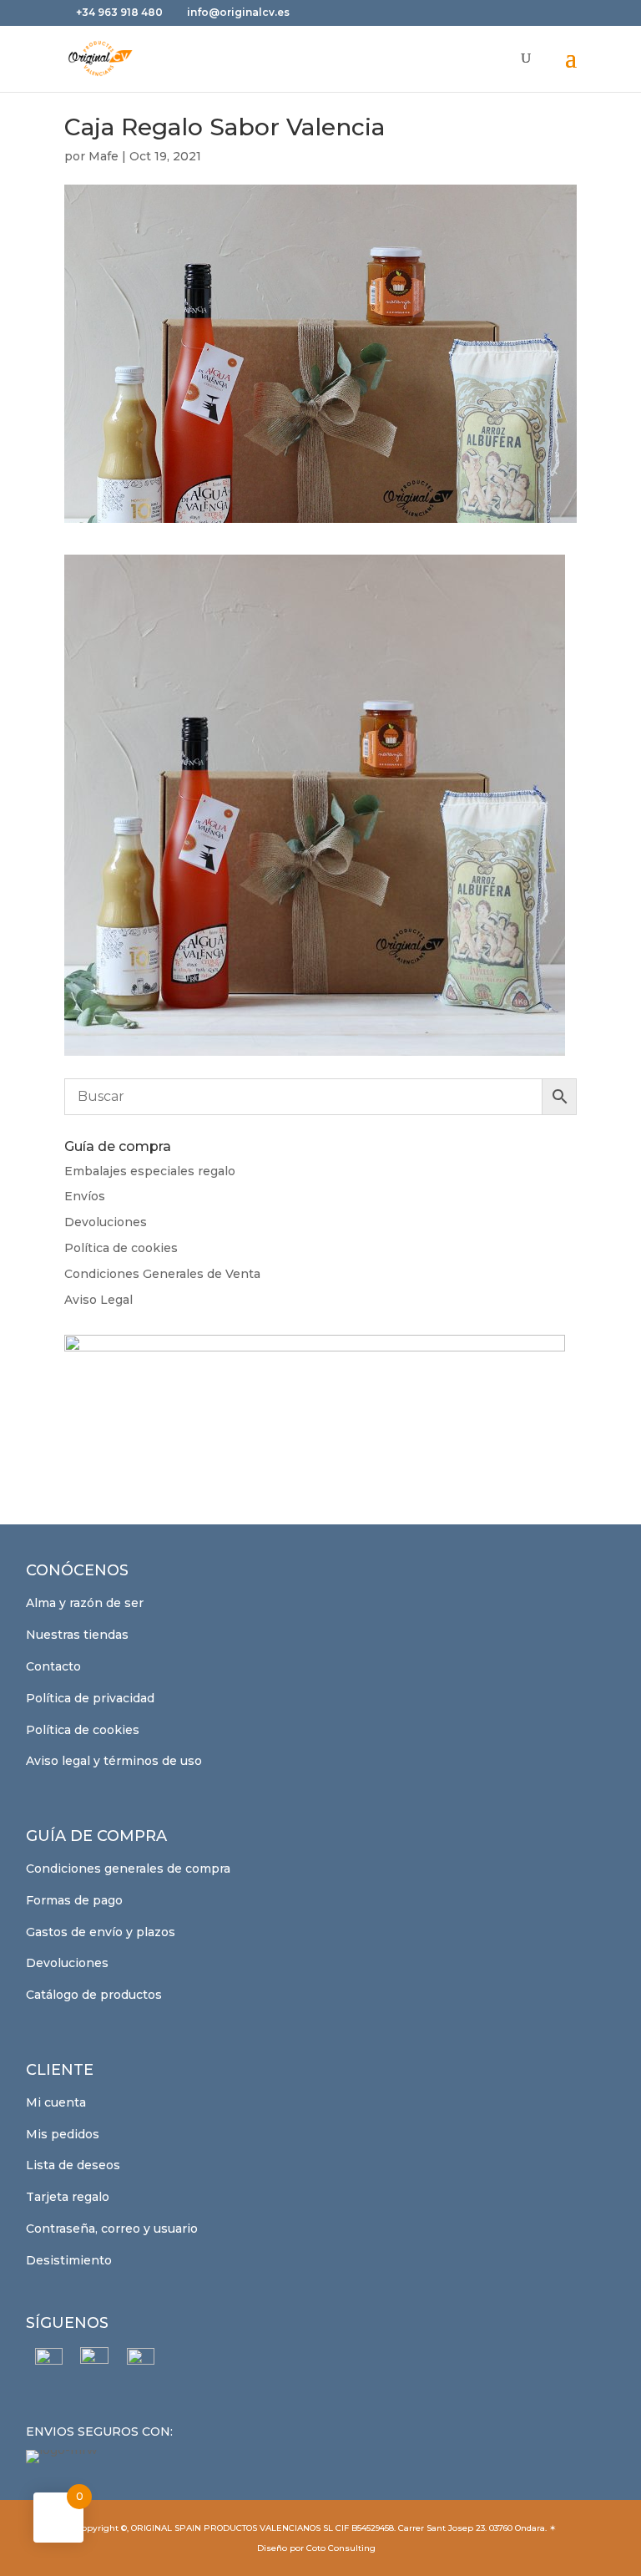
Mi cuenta (56, 2102)
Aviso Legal (98, 1300)
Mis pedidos (63, 2134)
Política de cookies (121, 1248)
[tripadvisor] (141, 2362)
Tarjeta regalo (68, 2197)
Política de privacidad (90, 1698)
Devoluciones (106, 1222)
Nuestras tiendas (77, 1635)
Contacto (53, 1666)
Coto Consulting (341, 2548)
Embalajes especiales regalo (150, 1171)
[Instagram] (95, 2361)
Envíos (85, 1196)
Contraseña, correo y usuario (112, 2229)
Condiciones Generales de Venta (162, 1274)
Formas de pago (74, 1900)
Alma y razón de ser (85, 1603)
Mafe (103, 156)
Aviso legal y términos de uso (114, 1761)
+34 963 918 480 (121, 12)
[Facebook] (49, 2362)
